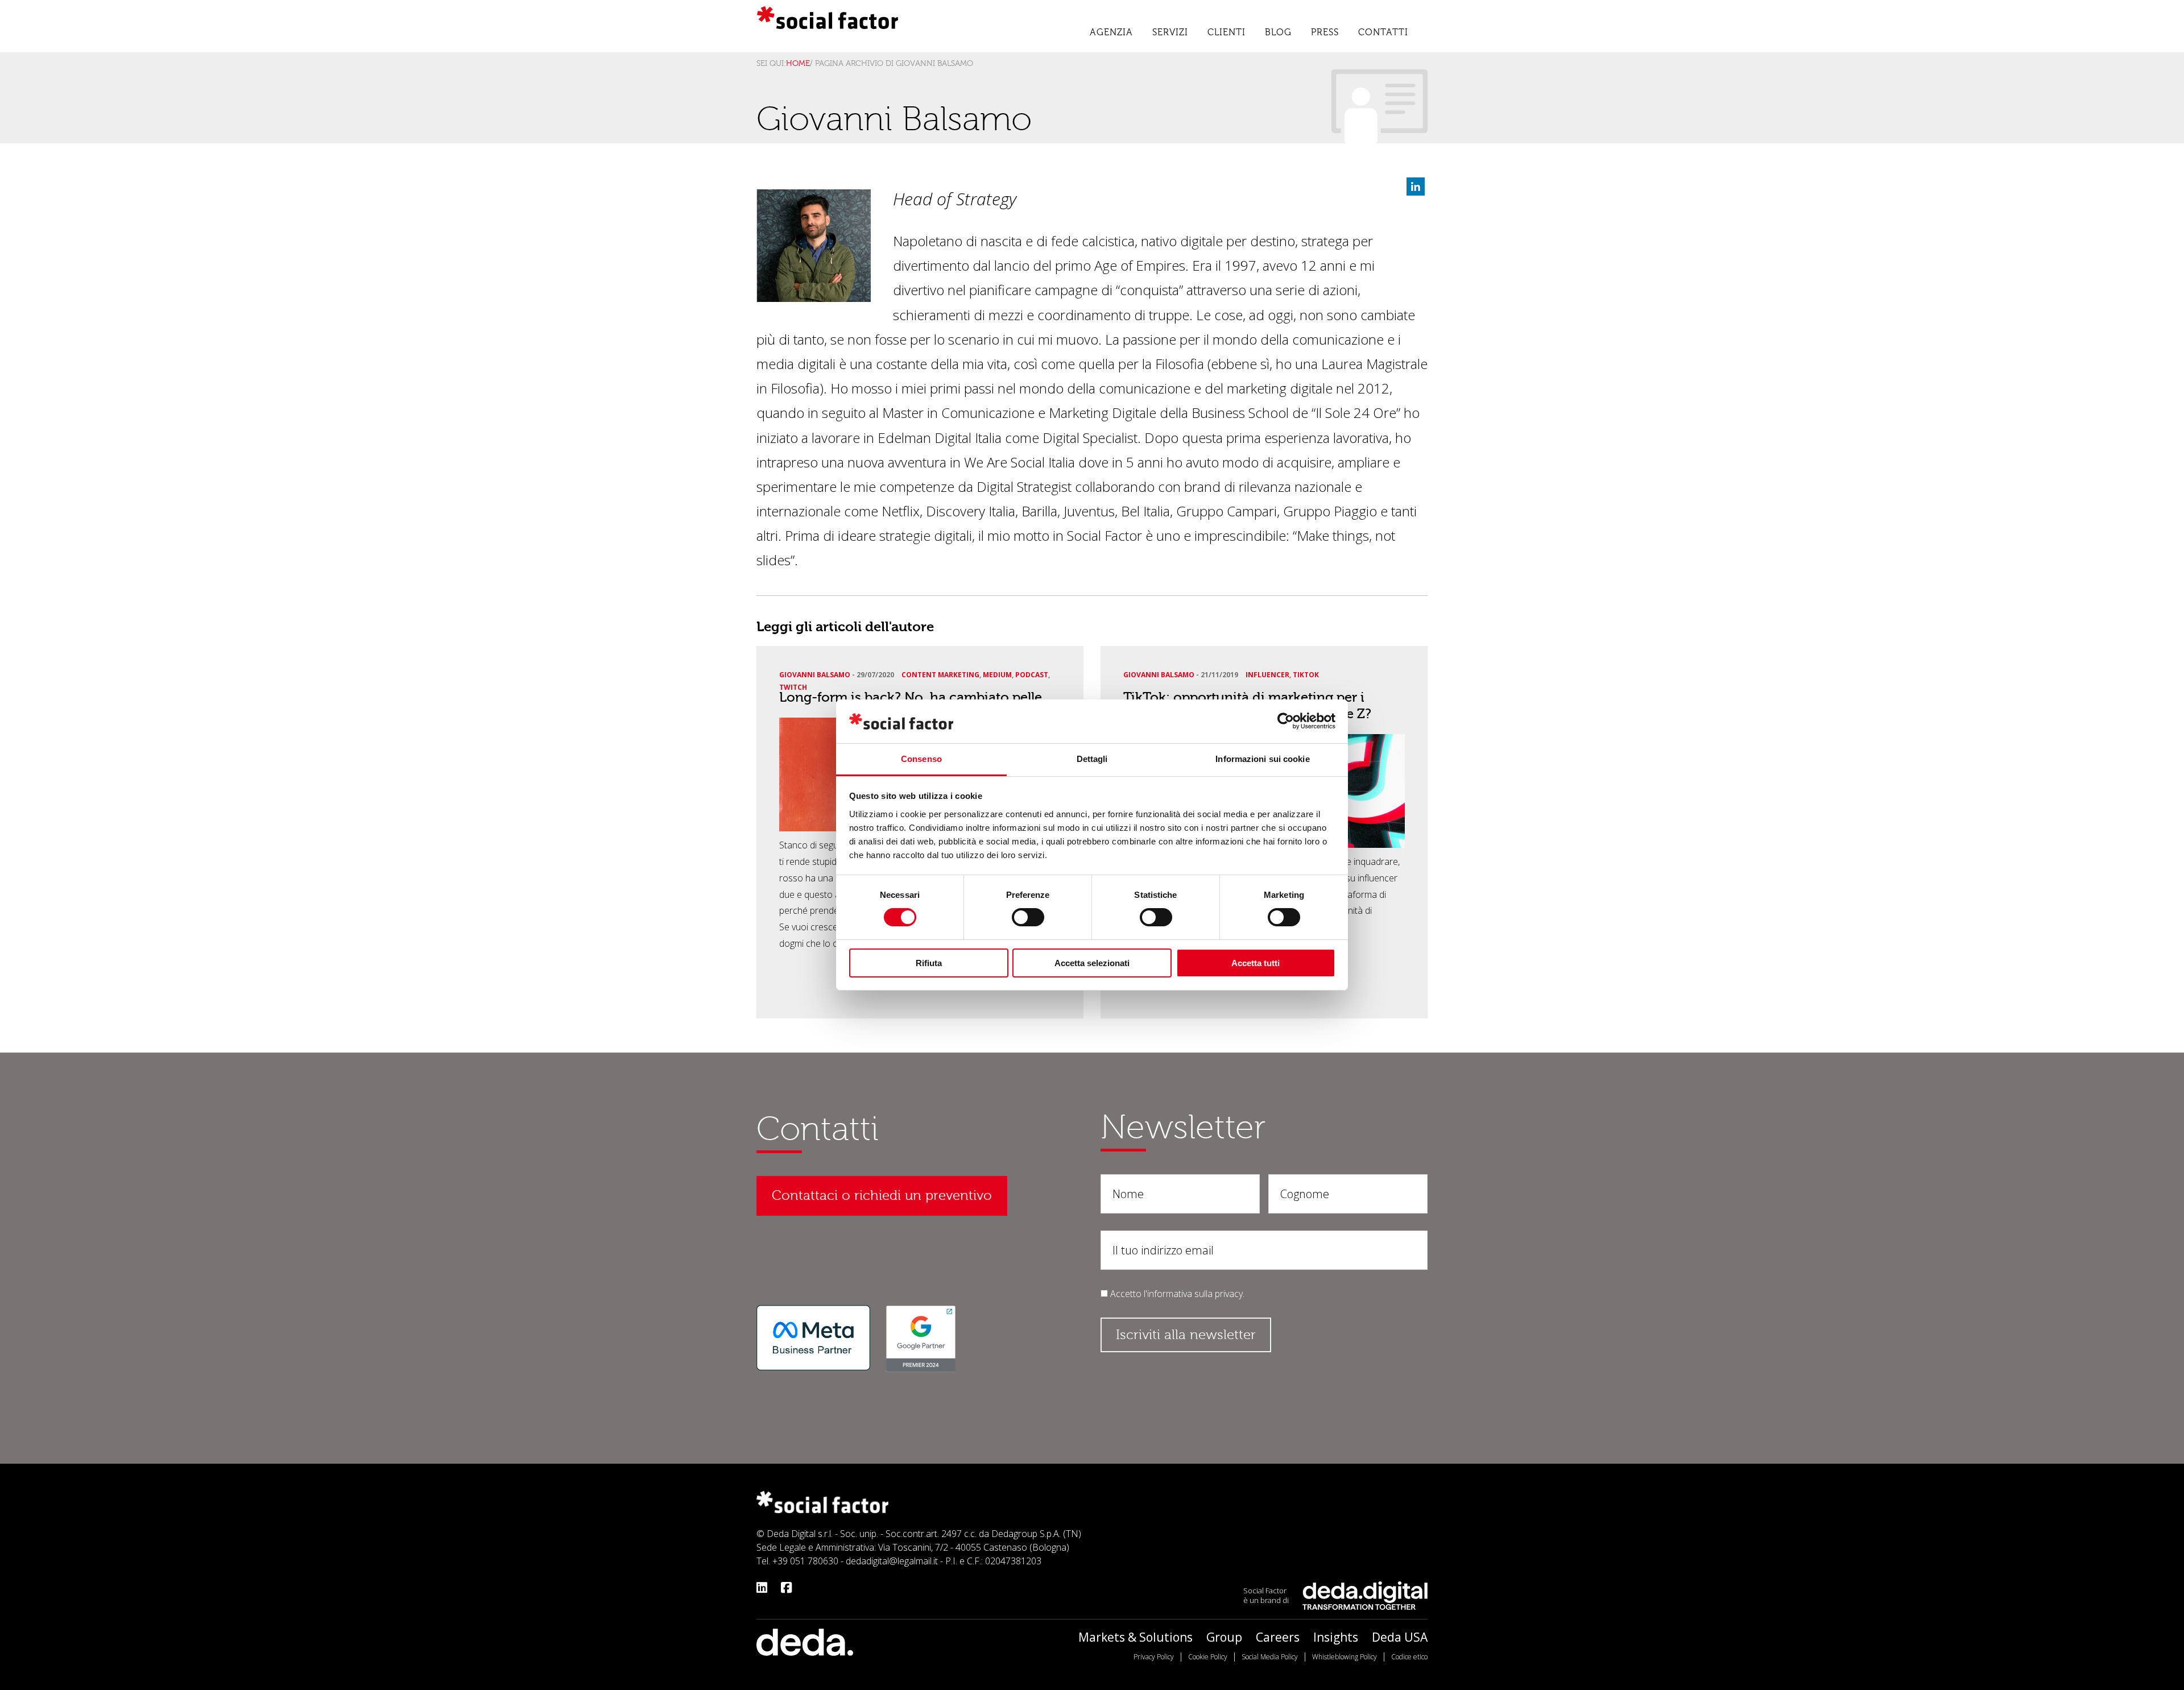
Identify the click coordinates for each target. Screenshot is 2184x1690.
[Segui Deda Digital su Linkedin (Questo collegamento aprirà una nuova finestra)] (762, 1587)
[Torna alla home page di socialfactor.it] (822, 1501)
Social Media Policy (1270, 1657)
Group (1224, 1637)
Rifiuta (929, 963)
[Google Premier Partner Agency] (921, 1338)
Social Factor (828, 20)
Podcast (1032, 675)
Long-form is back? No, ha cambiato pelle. (912, 697)
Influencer (1267, 675)
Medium (997, 675)
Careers (1278, 1637)
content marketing (940, 675)
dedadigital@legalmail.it (892, 1561)
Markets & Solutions (1136, 1637)
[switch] (1028, 917)
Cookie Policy (1208, 1657)
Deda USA (1400, 1637)
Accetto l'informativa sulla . (1177, 1294)
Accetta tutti (1256, 963)
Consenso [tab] (921, 759)
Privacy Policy (1154, 1657)
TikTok (1306, 675)
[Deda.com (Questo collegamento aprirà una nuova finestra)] (805, 1641)
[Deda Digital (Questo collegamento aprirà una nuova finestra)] (1365, 1594)
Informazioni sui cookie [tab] (1262, 759)
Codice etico (1409, 1657)
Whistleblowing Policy (1345, 1657)
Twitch (793, 687)
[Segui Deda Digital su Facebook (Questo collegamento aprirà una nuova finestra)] (786, 1587)
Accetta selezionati (1092, 963)
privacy (1229, 1294)
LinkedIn (1416, 187)
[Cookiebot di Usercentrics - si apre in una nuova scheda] (1286, 721)
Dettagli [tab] (1092, 759)
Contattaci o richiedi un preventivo (882, 1196)
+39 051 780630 (805, 1561)
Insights (1336, 1637)
